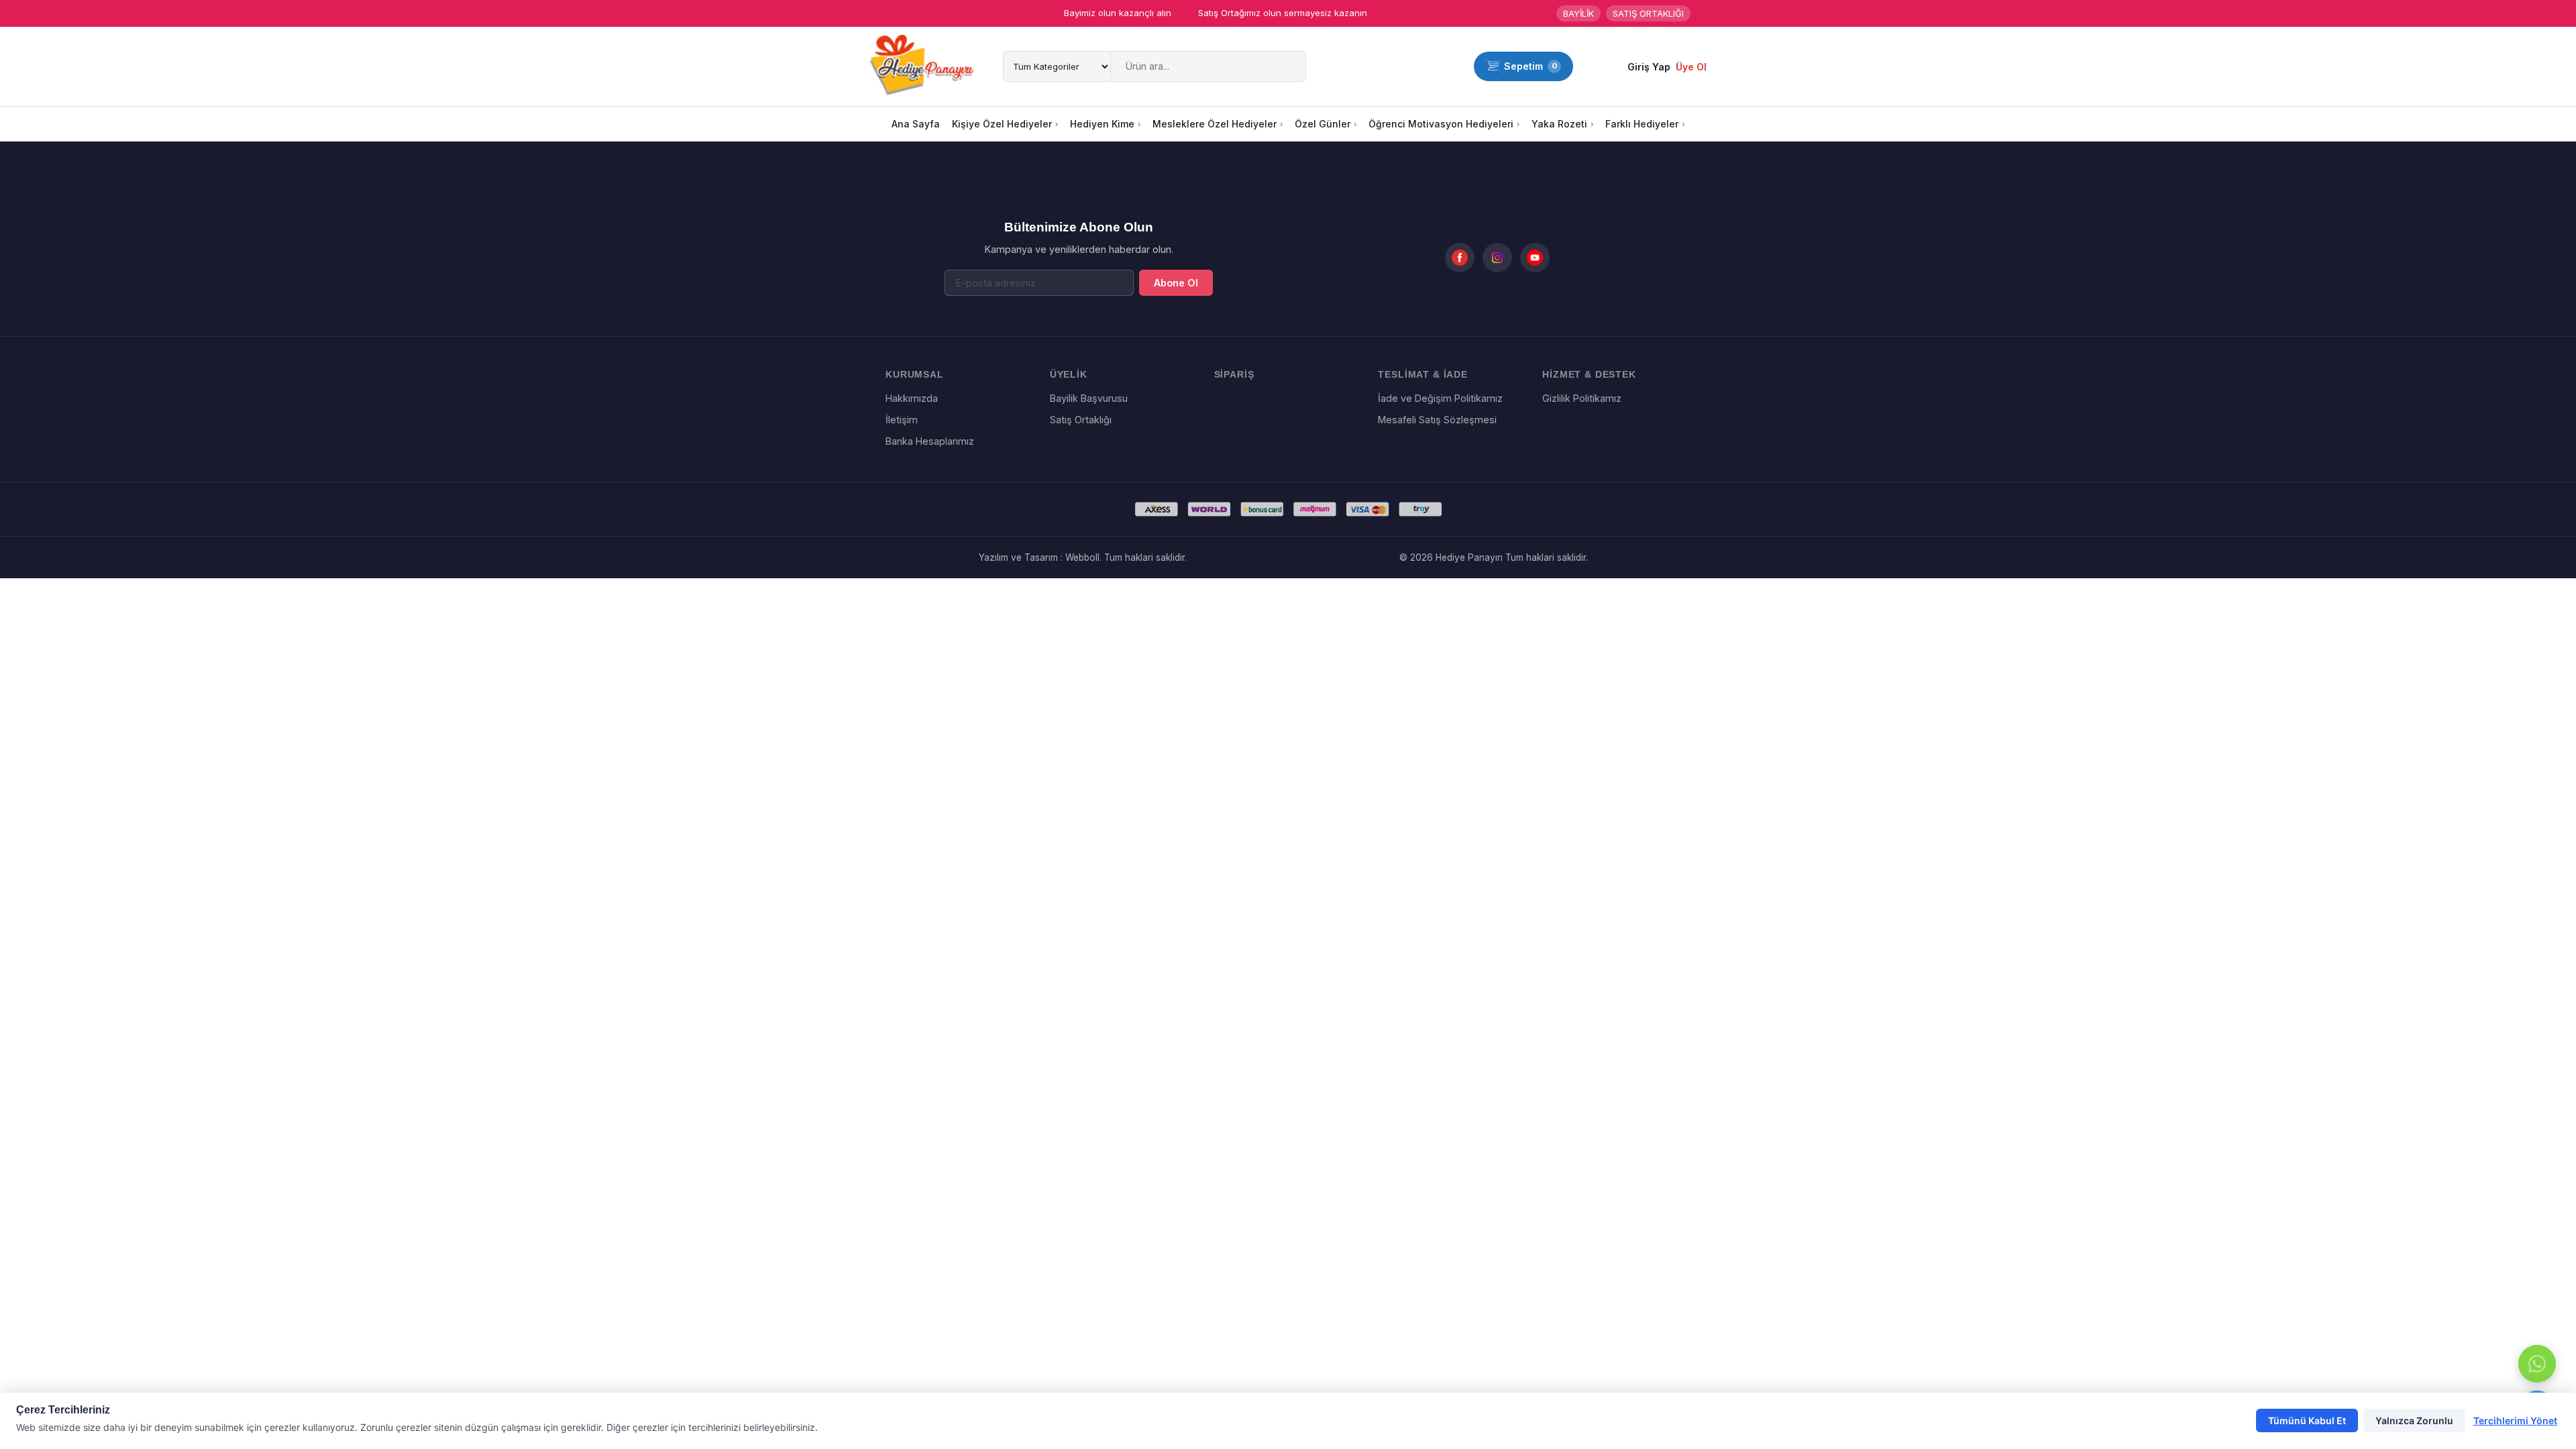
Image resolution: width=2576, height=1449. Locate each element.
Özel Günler (1323, 124)
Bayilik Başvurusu (1089, 398)
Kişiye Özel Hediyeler (1002, 124)
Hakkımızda (912, 398)
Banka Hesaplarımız (930, 441)
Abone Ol (1176, 283)
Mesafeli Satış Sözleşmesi (1437, 420)
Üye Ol (1691, 67)
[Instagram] (1497, 258)
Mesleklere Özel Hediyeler (1215, 124)
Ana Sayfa (916, 124)
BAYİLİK (1578, 13)
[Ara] (1293, 66)
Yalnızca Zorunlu (2414, 1420)
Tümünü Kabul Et (2307, 1420)
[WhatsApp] (2537, 1364)
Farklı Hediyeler (1642, 124)
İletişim (902, 420)
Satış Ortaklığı (1081, 420)
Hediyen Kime (1102, 124)
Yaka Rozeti (1559, 124)
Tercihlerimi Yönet (2515, 1420)
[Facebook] (1460, 258)
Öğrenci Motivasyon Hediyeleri (1441, 124)
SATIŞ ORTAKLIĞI (1648, 13)
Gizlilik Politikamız (1582, 398)
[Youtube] (1535, 258)
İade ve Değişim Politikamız (1440, 398)
